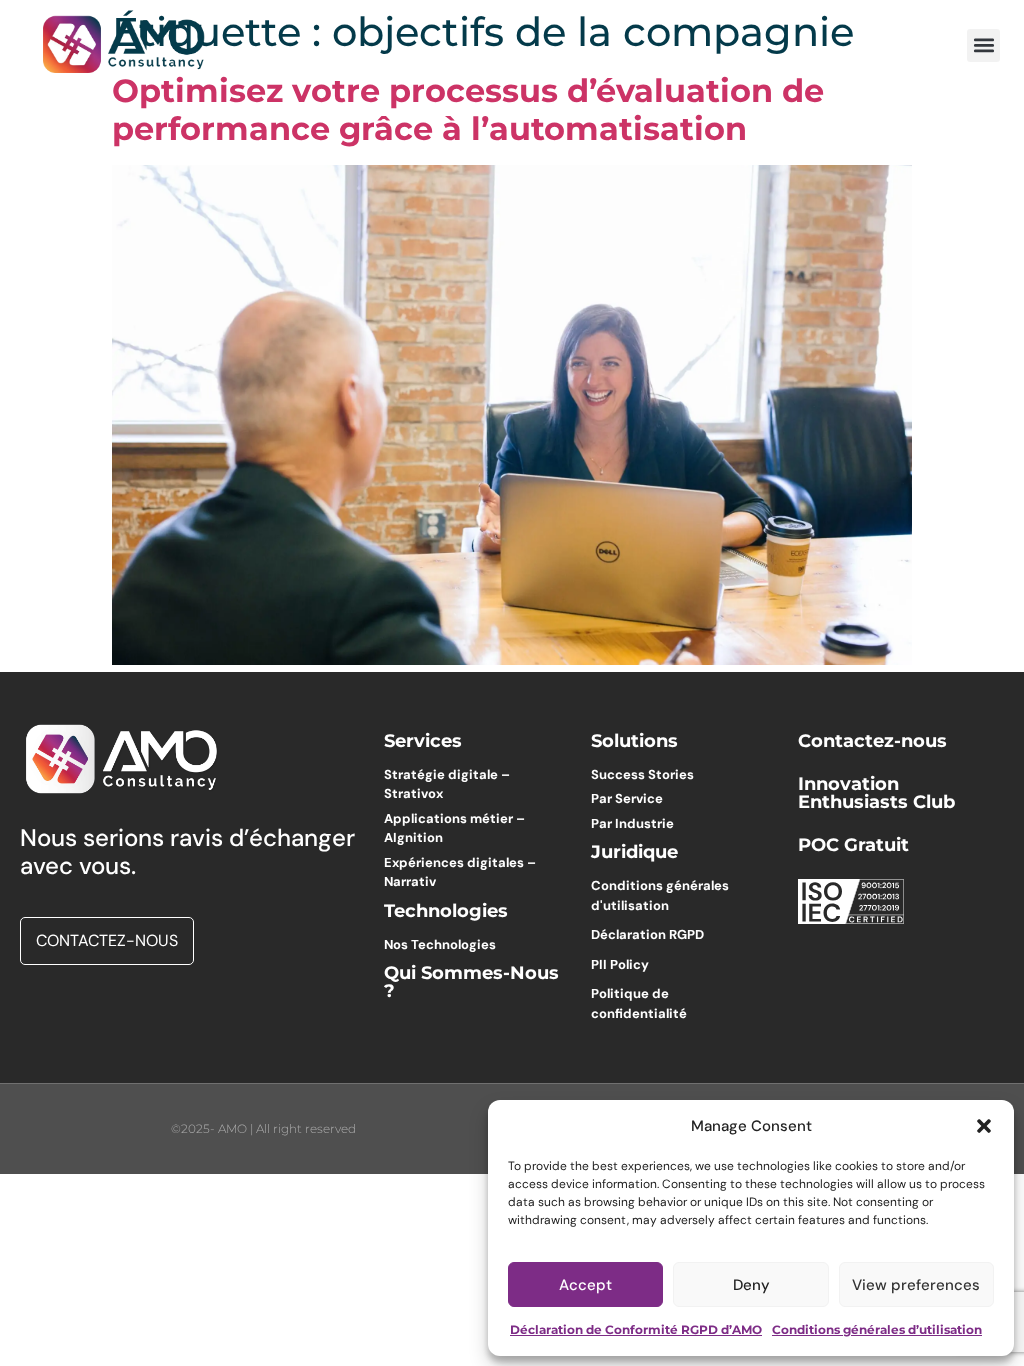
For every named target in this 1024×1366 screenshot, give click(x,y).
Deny (751, 1285)
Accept (585, 1285)
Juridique (634, 852)
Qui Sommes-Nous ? (471, 982)
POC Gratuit (853, 845)
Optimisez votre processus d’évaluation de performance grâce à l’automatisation (468, 109)
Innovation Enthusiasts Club (876, 793)
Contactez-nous (872, 741)
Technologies (446, 911)
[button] (984, 1126)
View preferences (916, 1285)
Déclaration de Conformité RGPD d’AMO (636, 1329)
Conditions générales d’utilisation (877, 1329)
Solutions (634, 741)
